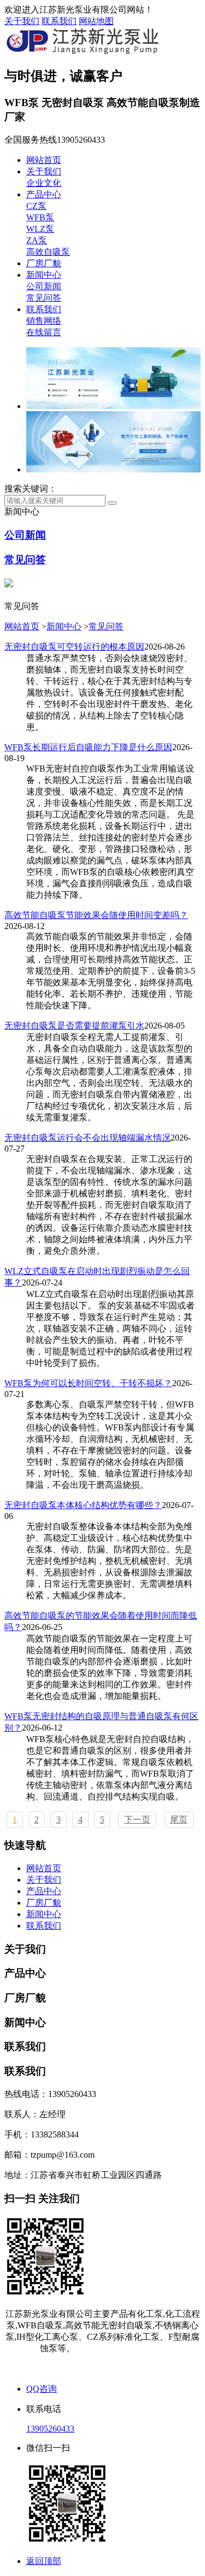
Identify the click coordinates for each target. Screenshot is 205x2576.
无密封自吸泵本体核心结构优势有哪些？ (83, 1505)
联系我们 (59, 21)
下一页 (137, 1819)
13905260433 (50, 2429)
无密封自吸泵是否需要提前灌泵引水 (74, 1026)
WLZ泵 (40, 229)
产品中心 (44, 194)
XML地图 (125, 2368)
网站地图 (96, 21)
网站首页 (44, 160)
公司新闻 (44, 286)
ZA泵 (37, 240)
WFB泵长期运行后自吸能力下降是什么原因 (88, 747)
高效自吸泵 (48, 252)
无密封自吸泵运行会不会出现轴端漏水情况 (87, 1138)
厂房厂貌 (44, 263)
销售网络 (44, 321)
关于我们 (22, 21)
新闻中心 (44, 275)
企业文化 (44, 183)
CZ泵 (36, 206)
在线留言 (44, 332)
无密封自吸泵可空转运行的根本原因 (74, 647)
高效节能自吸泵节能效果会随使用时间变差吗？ (96, 915)
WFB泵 (40, 217)
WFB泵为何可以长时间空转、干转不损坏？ (88, 1383)
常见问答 (44, 298)
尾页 (179, 1819)
